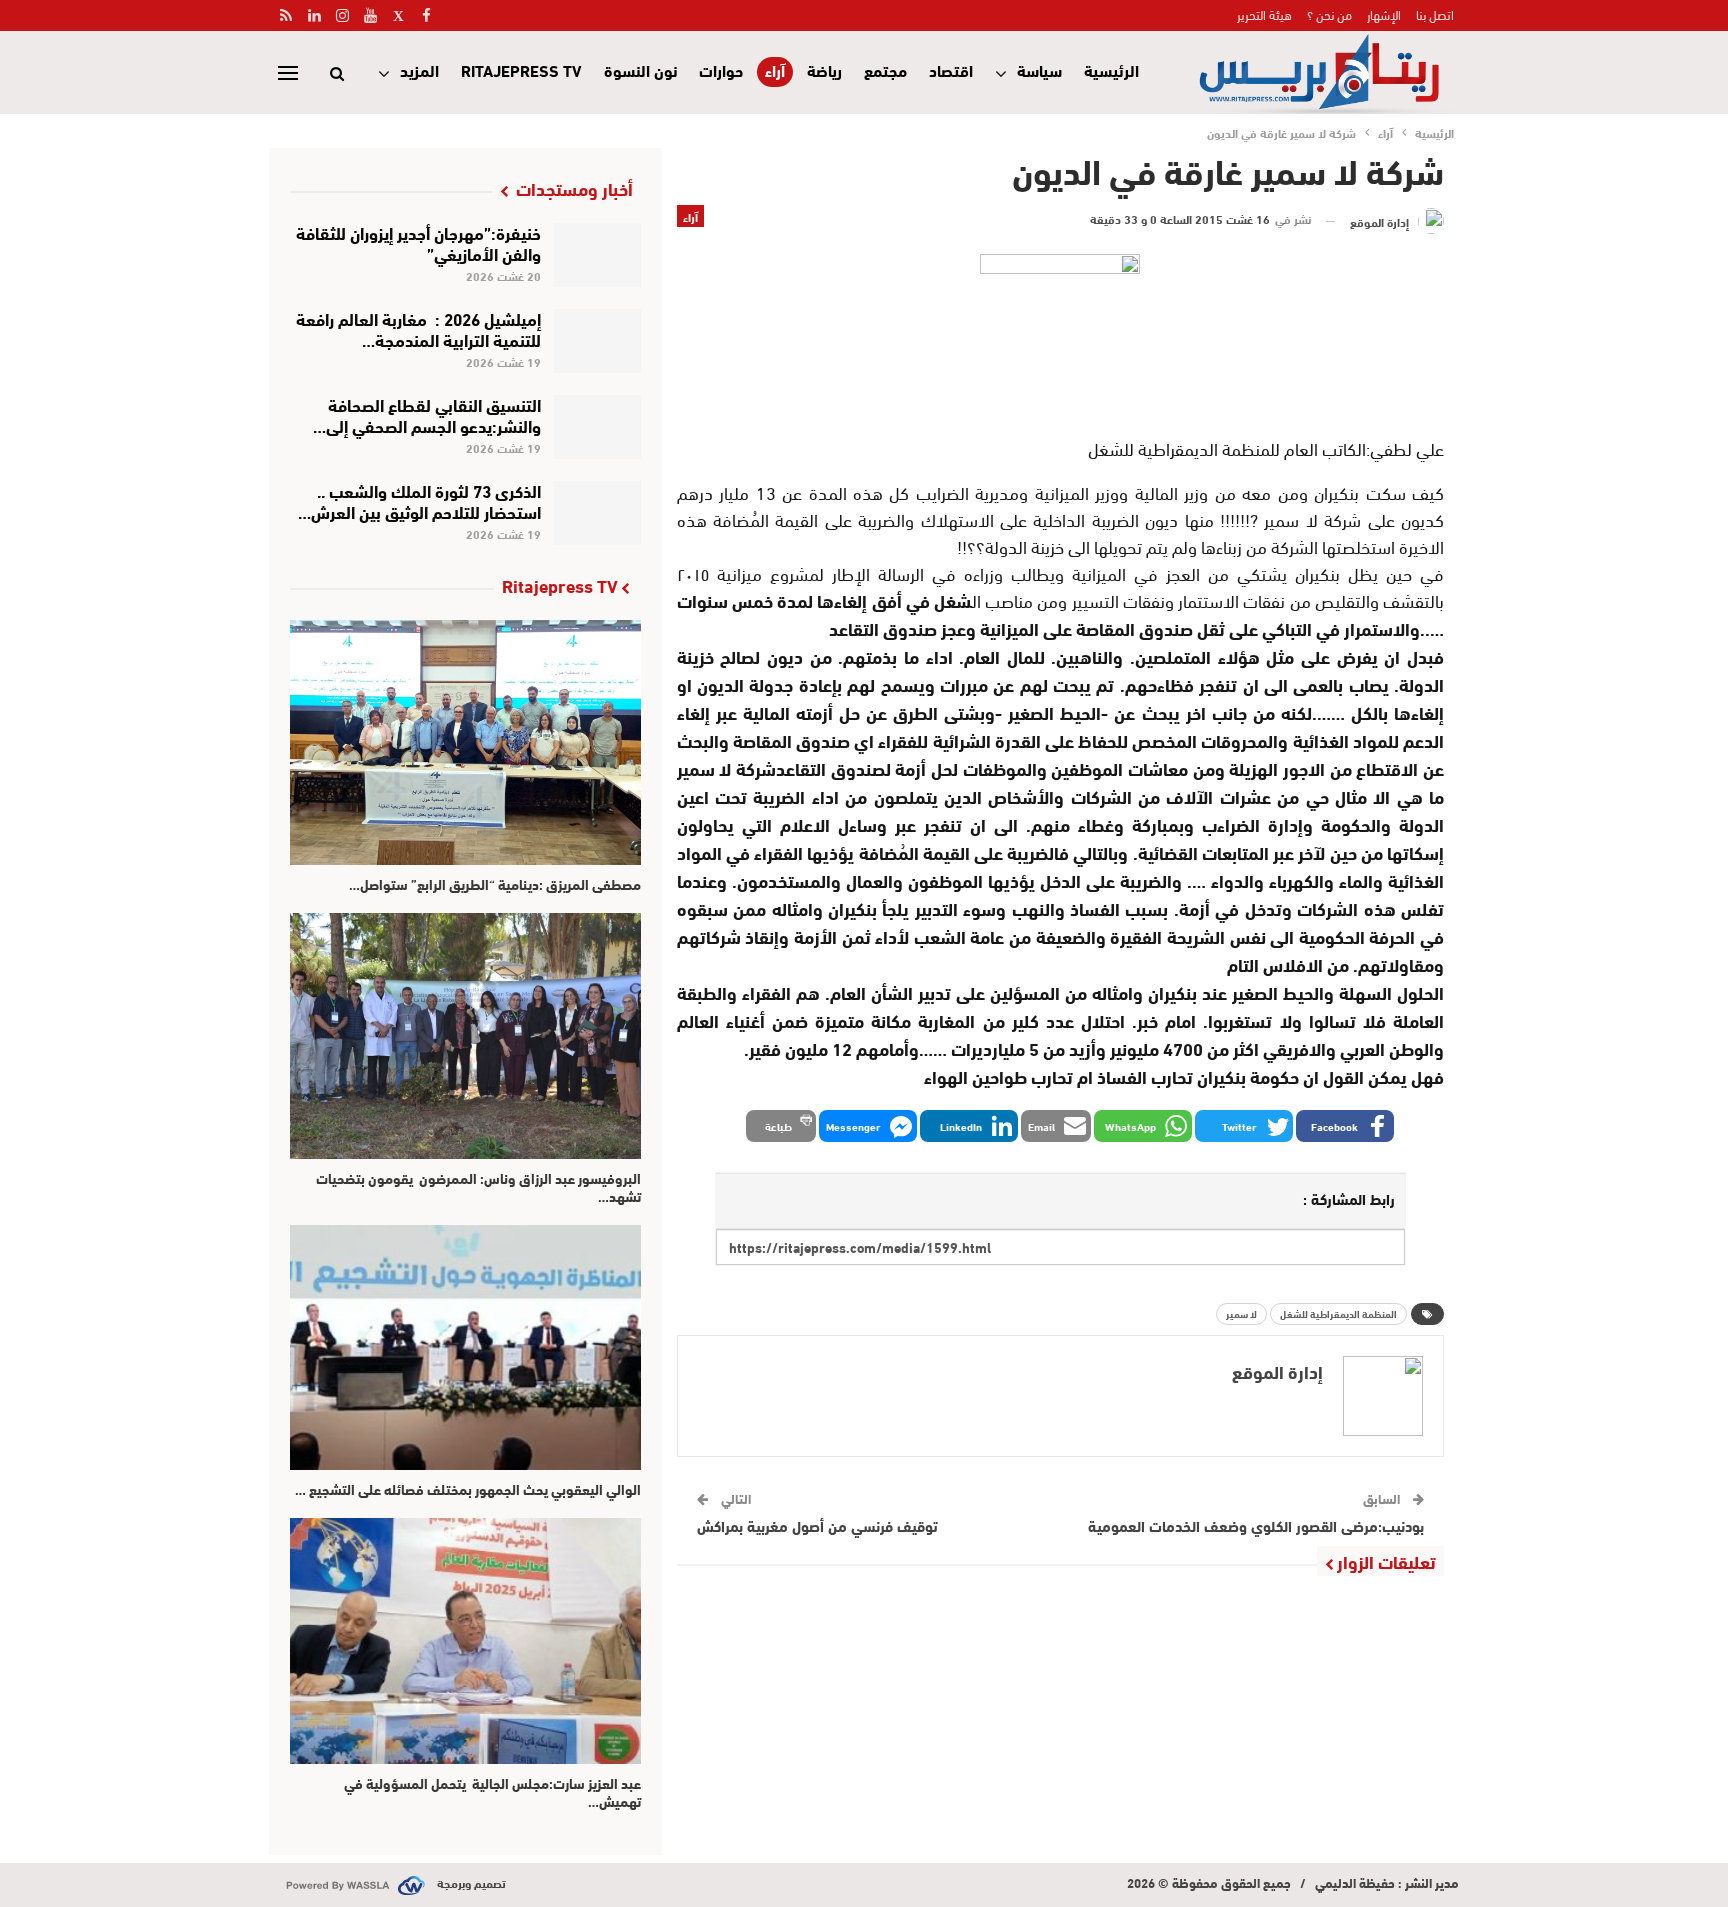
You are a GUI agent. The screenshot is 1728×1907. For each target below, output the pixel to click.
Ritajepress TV (521, 69)
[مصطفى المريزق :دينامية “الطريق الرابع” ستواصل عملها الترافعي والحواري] (465, 742)
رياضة (824, 69)
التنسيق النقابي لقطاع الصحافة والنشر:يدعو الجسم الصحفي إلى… (427, 414)
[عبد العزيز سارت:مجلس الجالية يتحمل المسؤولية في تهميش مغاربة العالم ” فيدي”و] (465, 1640)
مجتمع (885, 69)
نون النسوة (640, 69)
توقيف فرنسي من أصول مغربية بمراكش (817, 1525)
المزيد (419, 69)
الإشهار (1384, 14)
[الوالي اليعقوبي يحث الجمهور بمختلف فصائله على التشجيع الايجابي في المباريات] (465, 1347)
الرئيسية (1111, 69)
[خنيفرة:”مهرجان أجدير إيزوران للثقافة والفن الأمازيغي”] (597, 255)
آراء (775, 70)
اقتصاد (951, 69)
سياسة (1039, 69)
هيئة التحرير (1264, 14)
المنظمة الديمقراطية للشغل (1338, 1313)
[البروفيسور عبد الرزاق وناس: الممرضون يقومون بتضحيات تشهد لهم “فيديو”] (465, 1035)
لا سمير (1241, 1313)
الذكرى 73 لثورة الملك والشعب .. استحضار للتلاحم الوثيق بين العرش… (419, 500)
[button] (1345, 1126)
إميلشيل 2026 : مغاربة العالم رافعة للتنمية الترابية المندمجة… (418, 328)
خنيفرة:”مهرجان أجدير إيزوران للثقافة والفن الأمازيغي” (418, 242)
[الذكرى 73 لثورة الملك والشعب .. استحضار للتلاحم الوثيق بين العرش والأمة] (597, 513)
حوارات (721, 69)
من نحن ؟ (1329, 14)
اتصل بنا (1435, 14)
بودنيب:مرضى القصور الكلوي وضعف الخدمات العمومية (1256, 1525)
